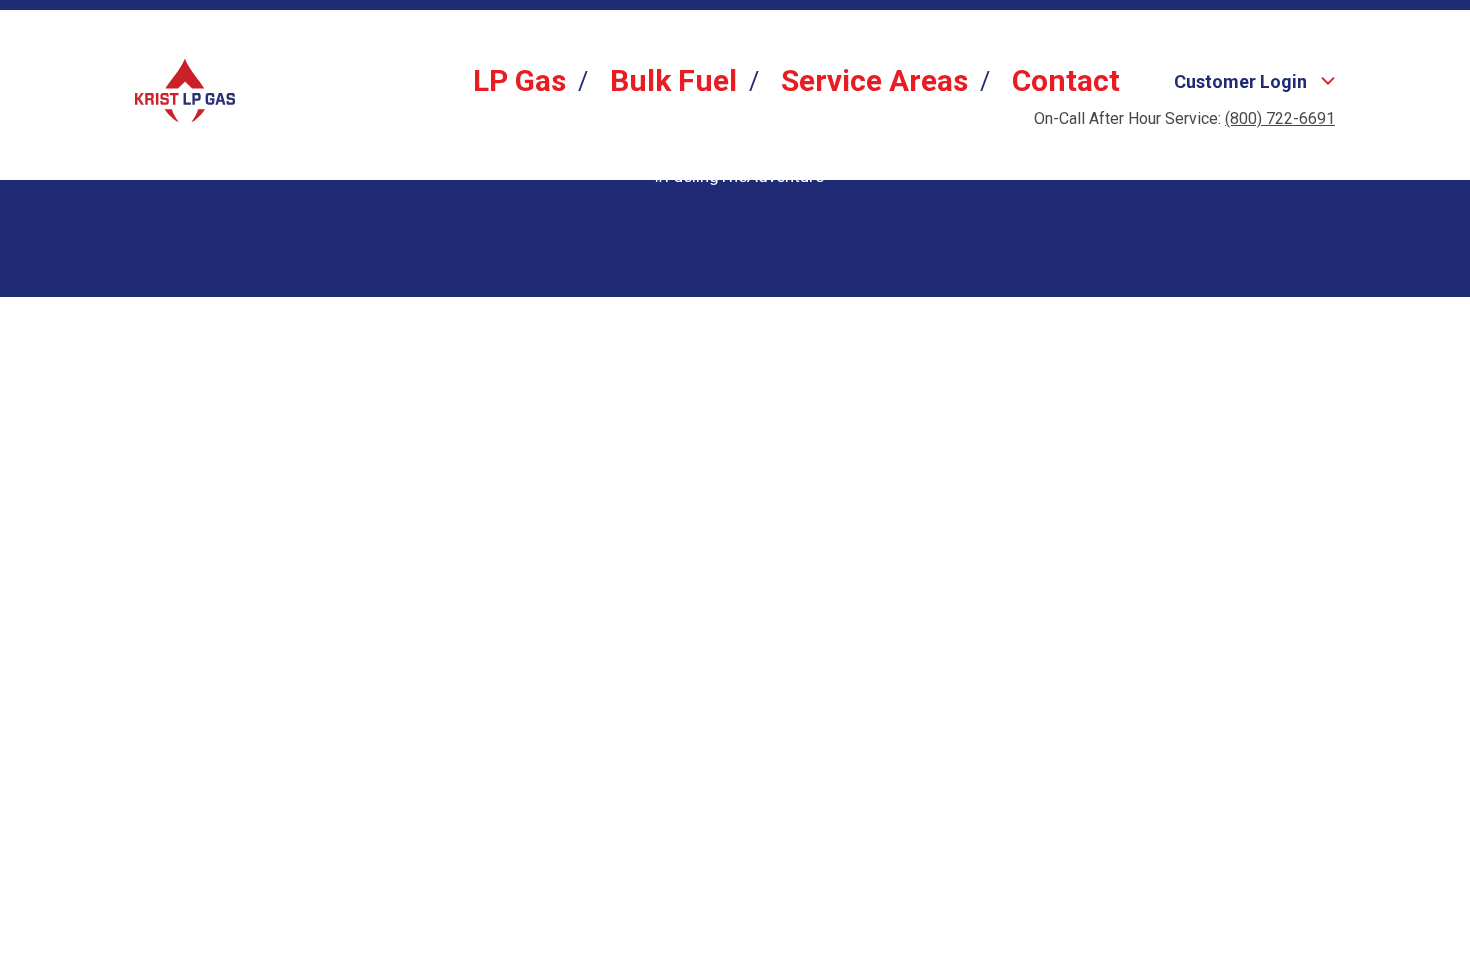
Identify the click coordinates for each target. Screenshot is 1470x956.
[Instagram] (739, 210)
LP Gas (519, 80)
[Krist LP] (185, 90)
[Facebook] (669, 210)
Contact (1066, 80)
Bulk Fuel (673, 80)
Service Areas (874, 80)
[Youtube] (809, 210)
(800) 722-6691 (1280, 118)
